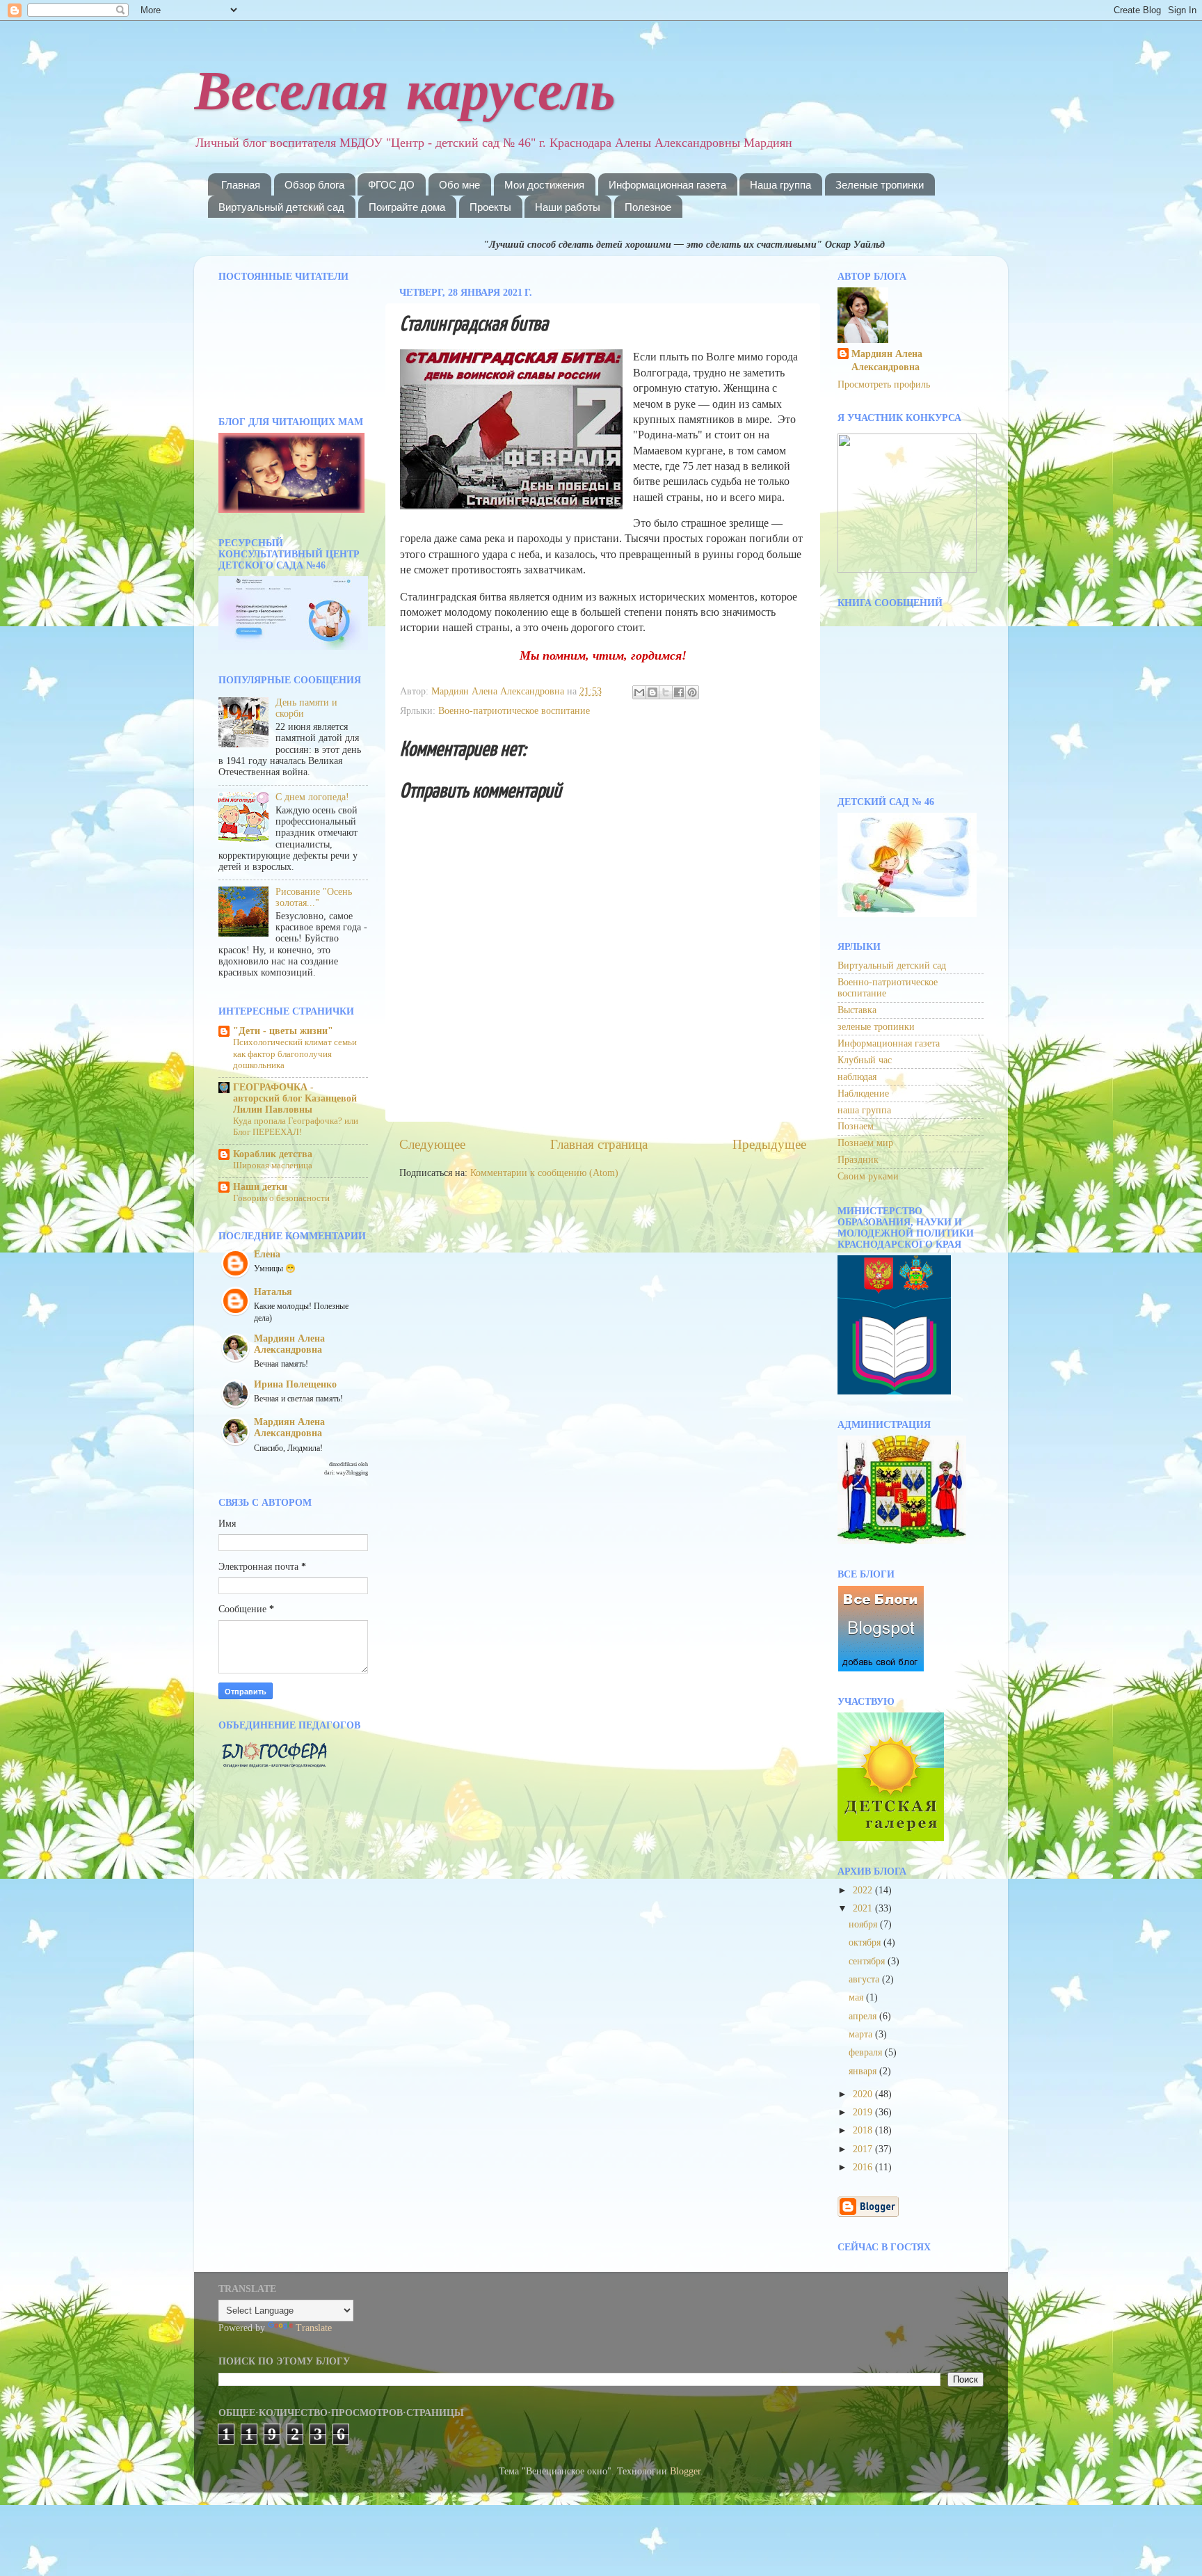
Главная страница (599, 1144)
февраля (867, 2052)
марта (862, 2034)
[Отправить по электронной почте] (639, 692)
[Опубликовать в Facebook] (679, 692)
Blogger (685, 2471)
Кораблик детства (273, 1154)
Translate (314, 2328)
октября (866, 1942)
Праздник (858, 1160)
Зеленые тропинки (880, 185)
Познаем (856, 1126)
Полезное (648, 207)
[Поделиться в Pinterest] (692, 692)
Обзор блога (314, 185)
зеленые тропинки (876, 1027)
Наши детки (260, 1187)
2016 (864, 2167)
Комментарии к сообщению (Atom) (544, 1173)
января (864, 2071)
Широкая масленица (273, 1166)
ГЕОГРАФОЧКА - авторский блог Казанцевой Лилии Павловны (295, 1098)
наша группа (864, 1110)
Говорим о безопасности (281, 1198)
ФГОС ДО (391, 185)
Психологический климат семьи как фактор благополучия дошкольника (295, 1054)
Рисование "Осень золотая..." (314, 897)
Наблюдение (863, 1094)
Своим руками (868, 1176)
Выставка (857, 1010)
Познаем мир (865, 1143)
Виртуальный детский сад (281, 207)
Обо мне (459, 185)
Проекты (490, 207)
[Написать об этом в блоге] (652, 692)
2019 (864, 2112)
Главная (241, 185)
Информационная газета (667, 185)
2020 (864, 2094)
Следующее (432, 1144)
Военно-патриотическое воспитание (514, 711)
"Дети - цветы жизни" (283, 1031)
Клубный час (865, 1060)
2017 (864, 2149)
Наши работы (568, 207)
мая (857, 1997)
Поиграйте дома (407, 207)
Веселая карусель (405, 89)
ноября (864, 1924)
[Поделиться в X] (666, 692)
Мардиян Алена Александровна (887, 360)
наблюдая (857, 1077)
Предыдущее (769, 1144)
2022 (864, 1890)
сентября (868, 1961)
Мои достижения (544, 185)
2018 (864, 2130)
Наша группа (780, 185)
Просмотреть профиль (884, 384)
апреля (864, 2016)
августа (865, 1979)
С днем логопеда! (312, 797)
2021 (864, 1908)
